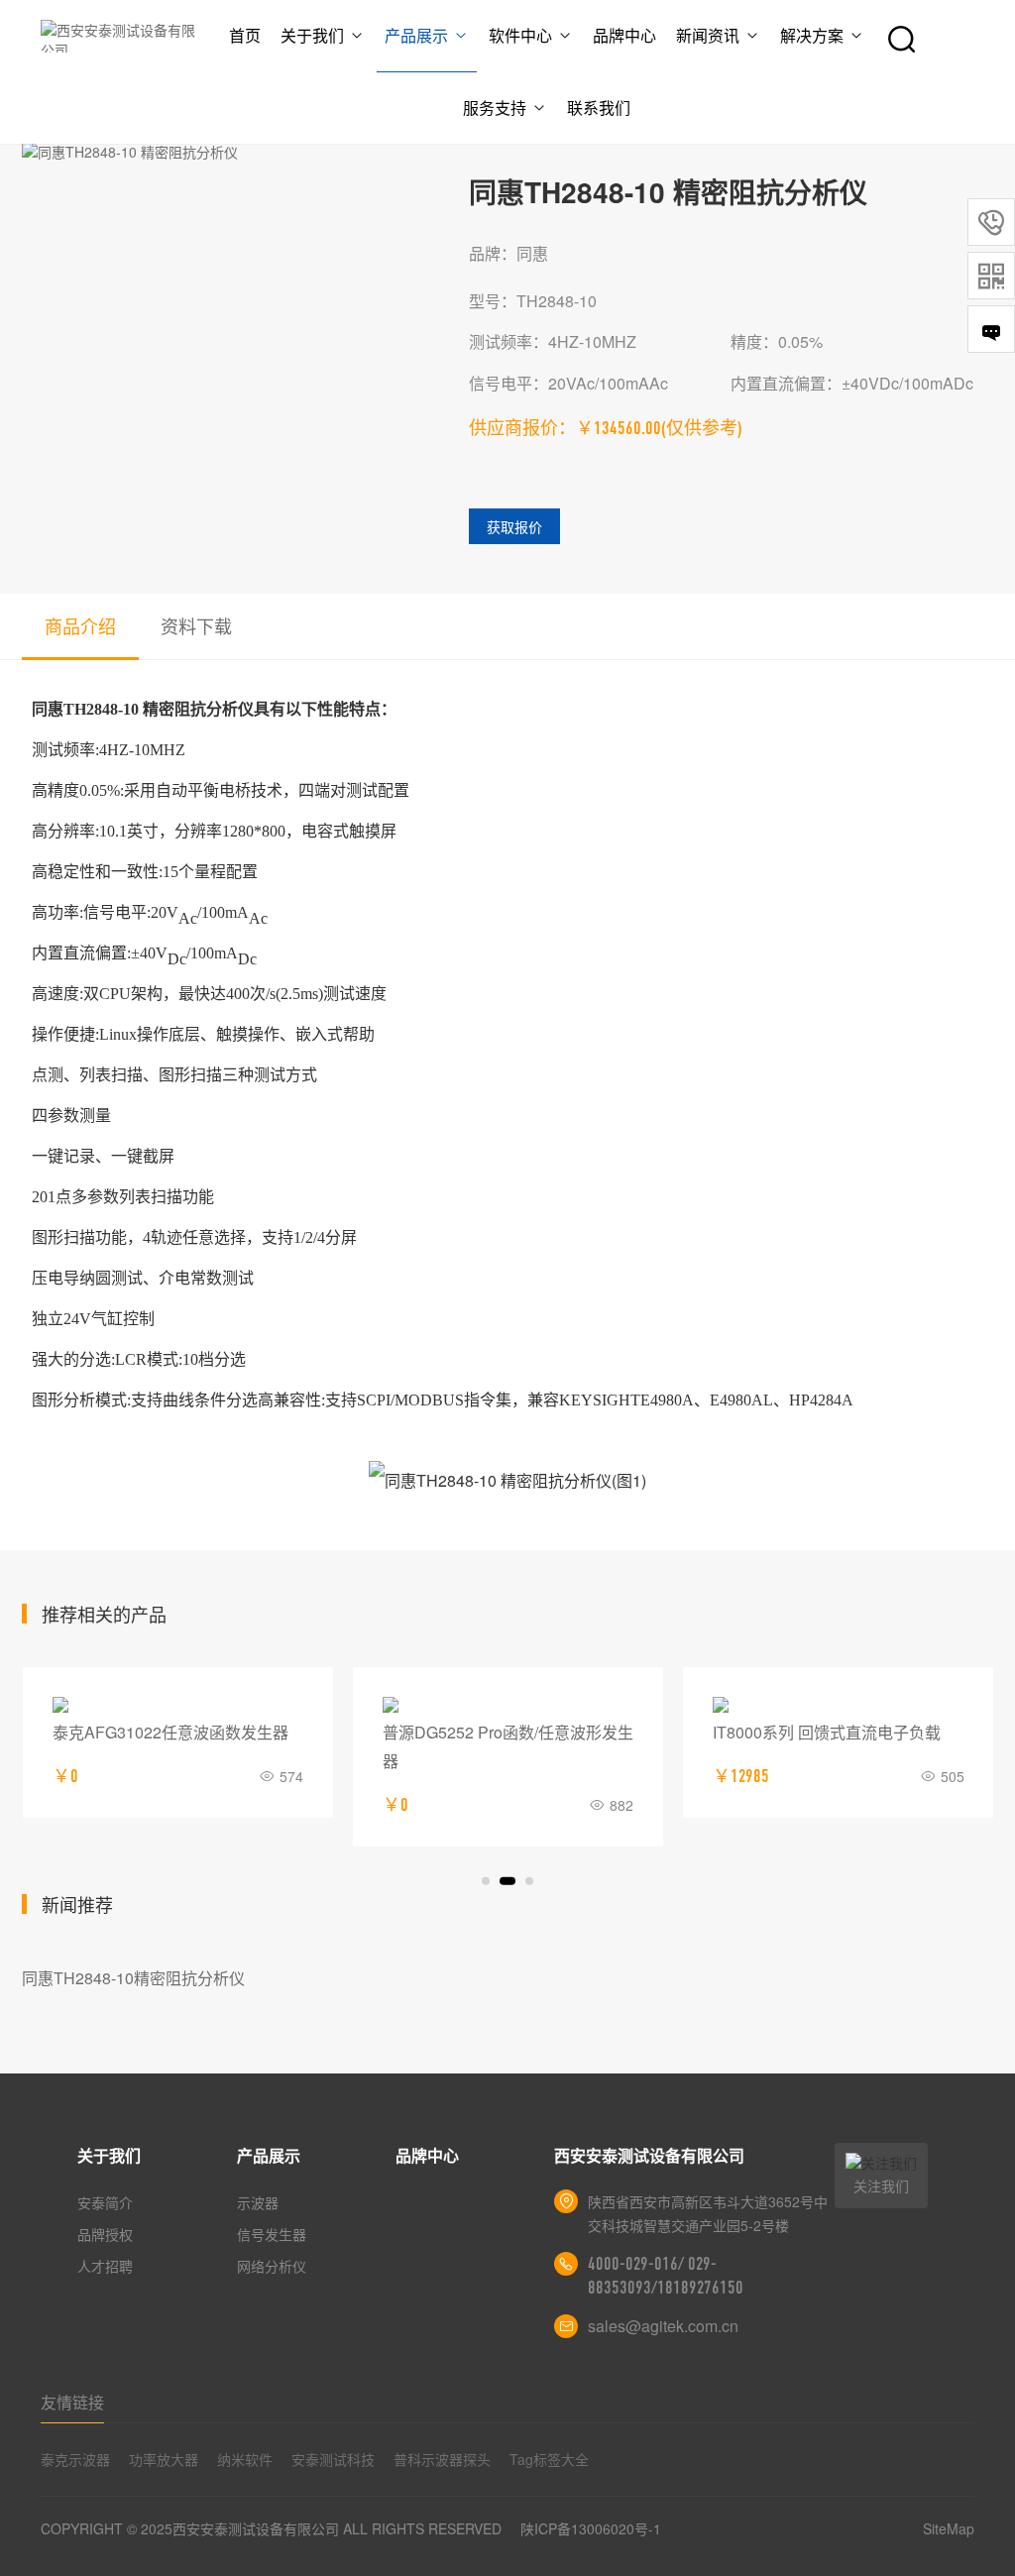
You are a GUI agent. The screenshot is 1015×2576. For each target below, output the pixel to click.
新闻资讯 (708, 35)
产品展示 (416, 35)
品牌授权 (105, 2234)
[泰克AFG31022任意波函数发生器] (178, 1705)
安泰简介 (105, 2202)
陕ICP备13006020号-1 (591, 2528)
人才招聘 (105, 2266)
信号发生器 (272, 2234)
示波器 (258, 2202)
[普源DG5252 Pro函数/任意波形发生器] (508, 1705)
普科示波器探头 (442, 2459)
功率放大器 (164, 2459)
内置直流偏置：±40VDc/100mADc (852, 383)
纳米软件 (245, 2459)
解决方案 (812, 35)
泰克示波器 (75, 2459)
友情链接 (72, 2402)
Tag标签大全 (549, 2459)
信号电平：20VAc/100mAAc (568, 383)
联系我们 (599, 108)
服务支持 (495, 108)
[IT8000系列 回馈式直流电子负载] (838, 1705)
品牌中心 (624, 35)
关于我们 (312, 35)
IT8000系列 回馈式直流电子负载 (827, 1732)
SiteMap (949, 2528)
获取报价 (514, 526)
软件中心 (520, 35)
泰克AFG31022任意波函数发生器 (170, 1732)
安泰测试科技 (333, 2459)
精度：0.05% (777, 341)
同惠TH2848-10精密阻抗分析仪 (133, 1978)
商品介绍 (80, 625)
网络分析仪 (272, 2266)
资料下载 (196, 625)
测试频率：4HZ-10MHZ (553, 341)
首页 (245, 35)
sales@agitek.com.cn (663, 2326)
